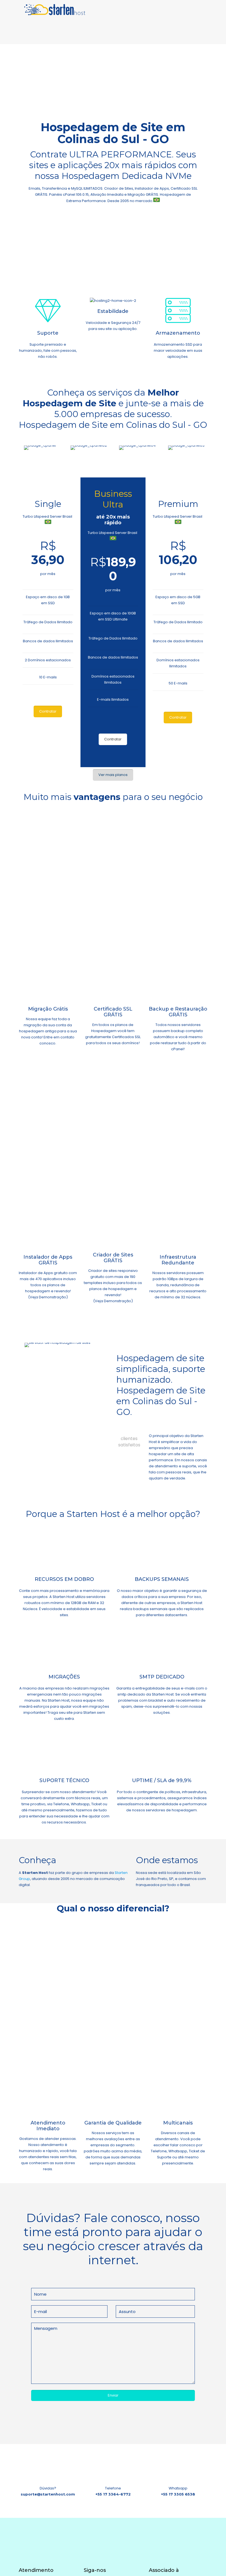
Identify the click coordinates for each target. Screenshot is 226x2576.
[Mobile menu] (198, 10)
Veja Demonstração (48, 1297)
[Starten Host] (55, 10)
